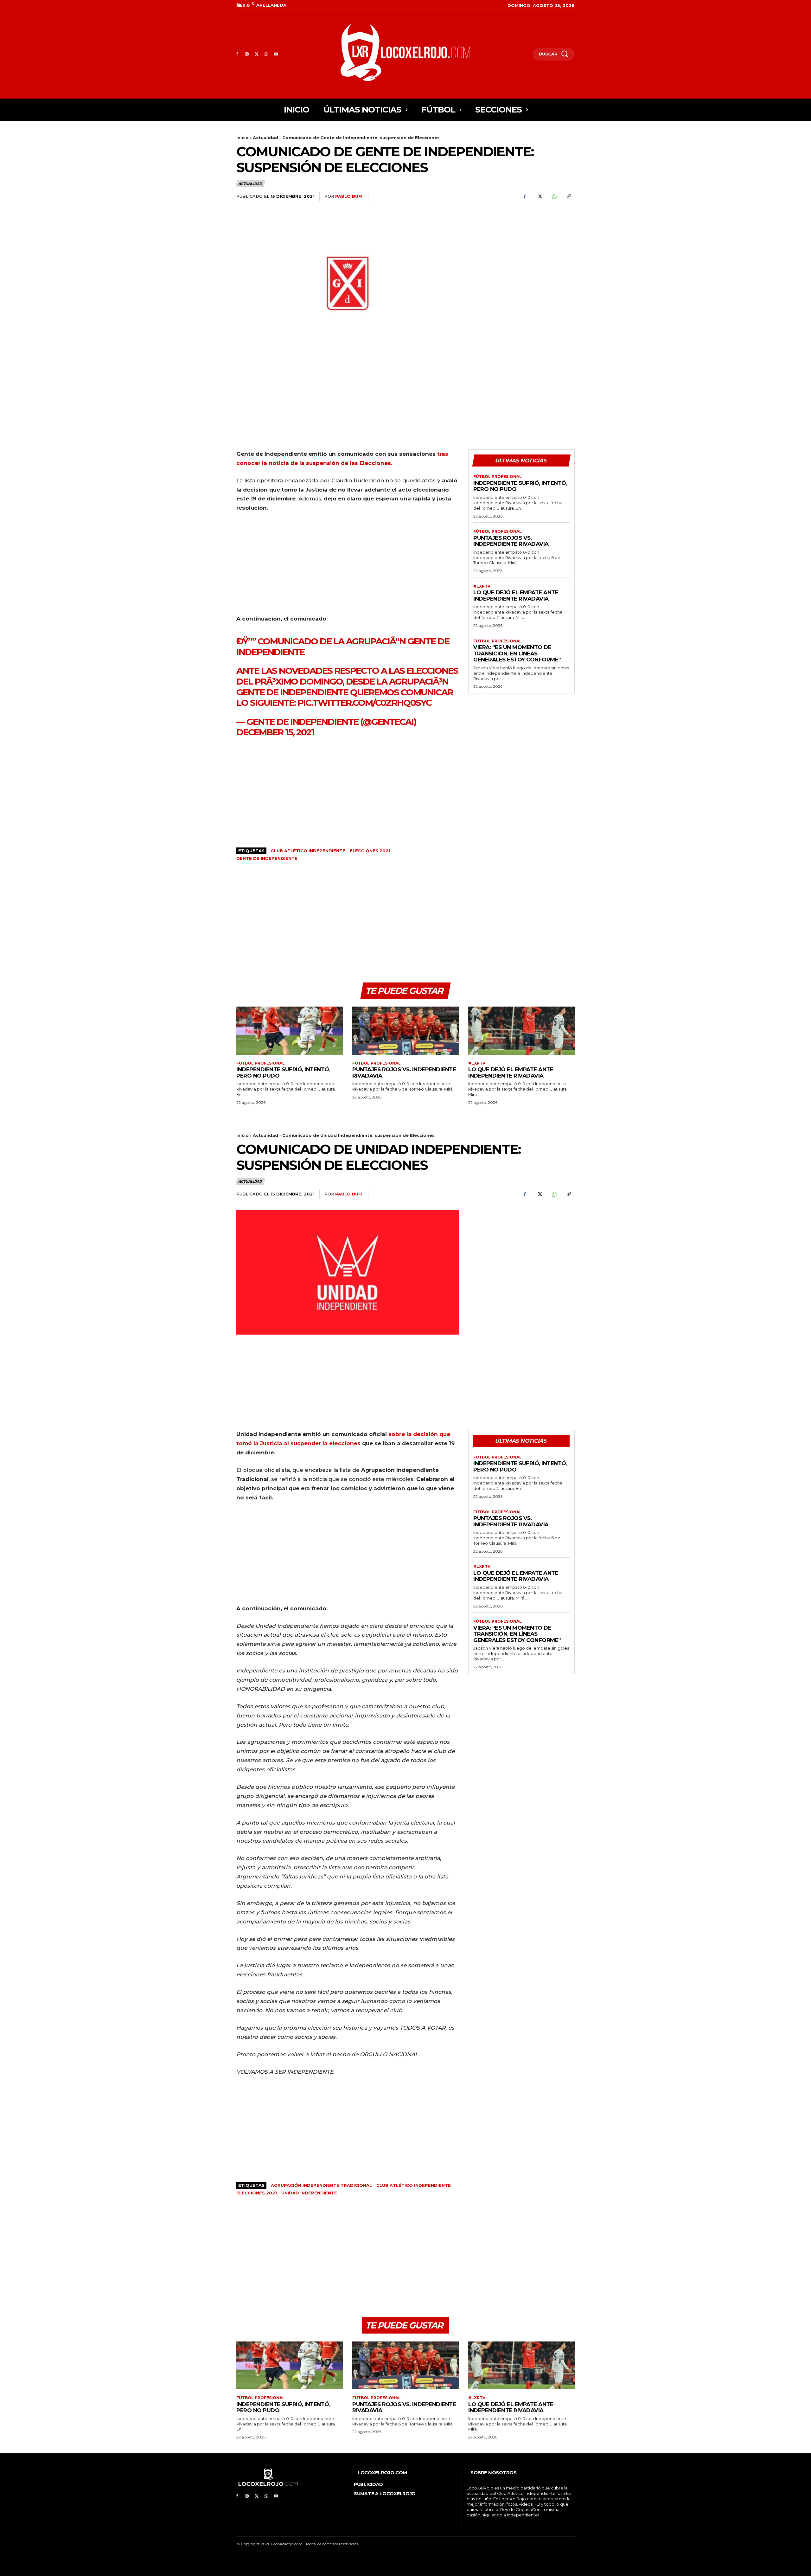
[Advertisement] (521, 256)
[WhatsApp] (266, 54)
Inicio (243, 138)
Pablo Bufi (349, 196)
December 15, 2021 (275, 732)
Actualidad (265, 138)
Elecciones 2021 (370, 851)
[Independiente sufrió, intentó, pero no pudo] (290, 1030)
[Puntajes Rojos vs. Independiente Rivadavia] (405, 1030)
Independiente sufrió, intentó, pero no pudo (520, 486)
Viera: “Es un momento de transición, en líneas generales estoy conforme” (517, 653)
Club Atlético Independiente (308, 851)
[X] (257, 54)
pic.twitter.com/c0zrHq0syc (364, 703)
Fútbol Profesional (498, 477)
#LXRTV (482, 586)
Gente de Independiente (267, 858)
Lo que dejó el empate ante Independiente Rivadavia (516, 596)
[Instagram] (247, 54)
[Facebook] (237, 54)
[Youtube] (276, 54)
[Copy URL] (568, 196)
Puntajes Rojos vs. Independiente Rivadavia (511, 541)
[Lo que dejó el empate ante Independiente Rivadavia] (521, 1030)
